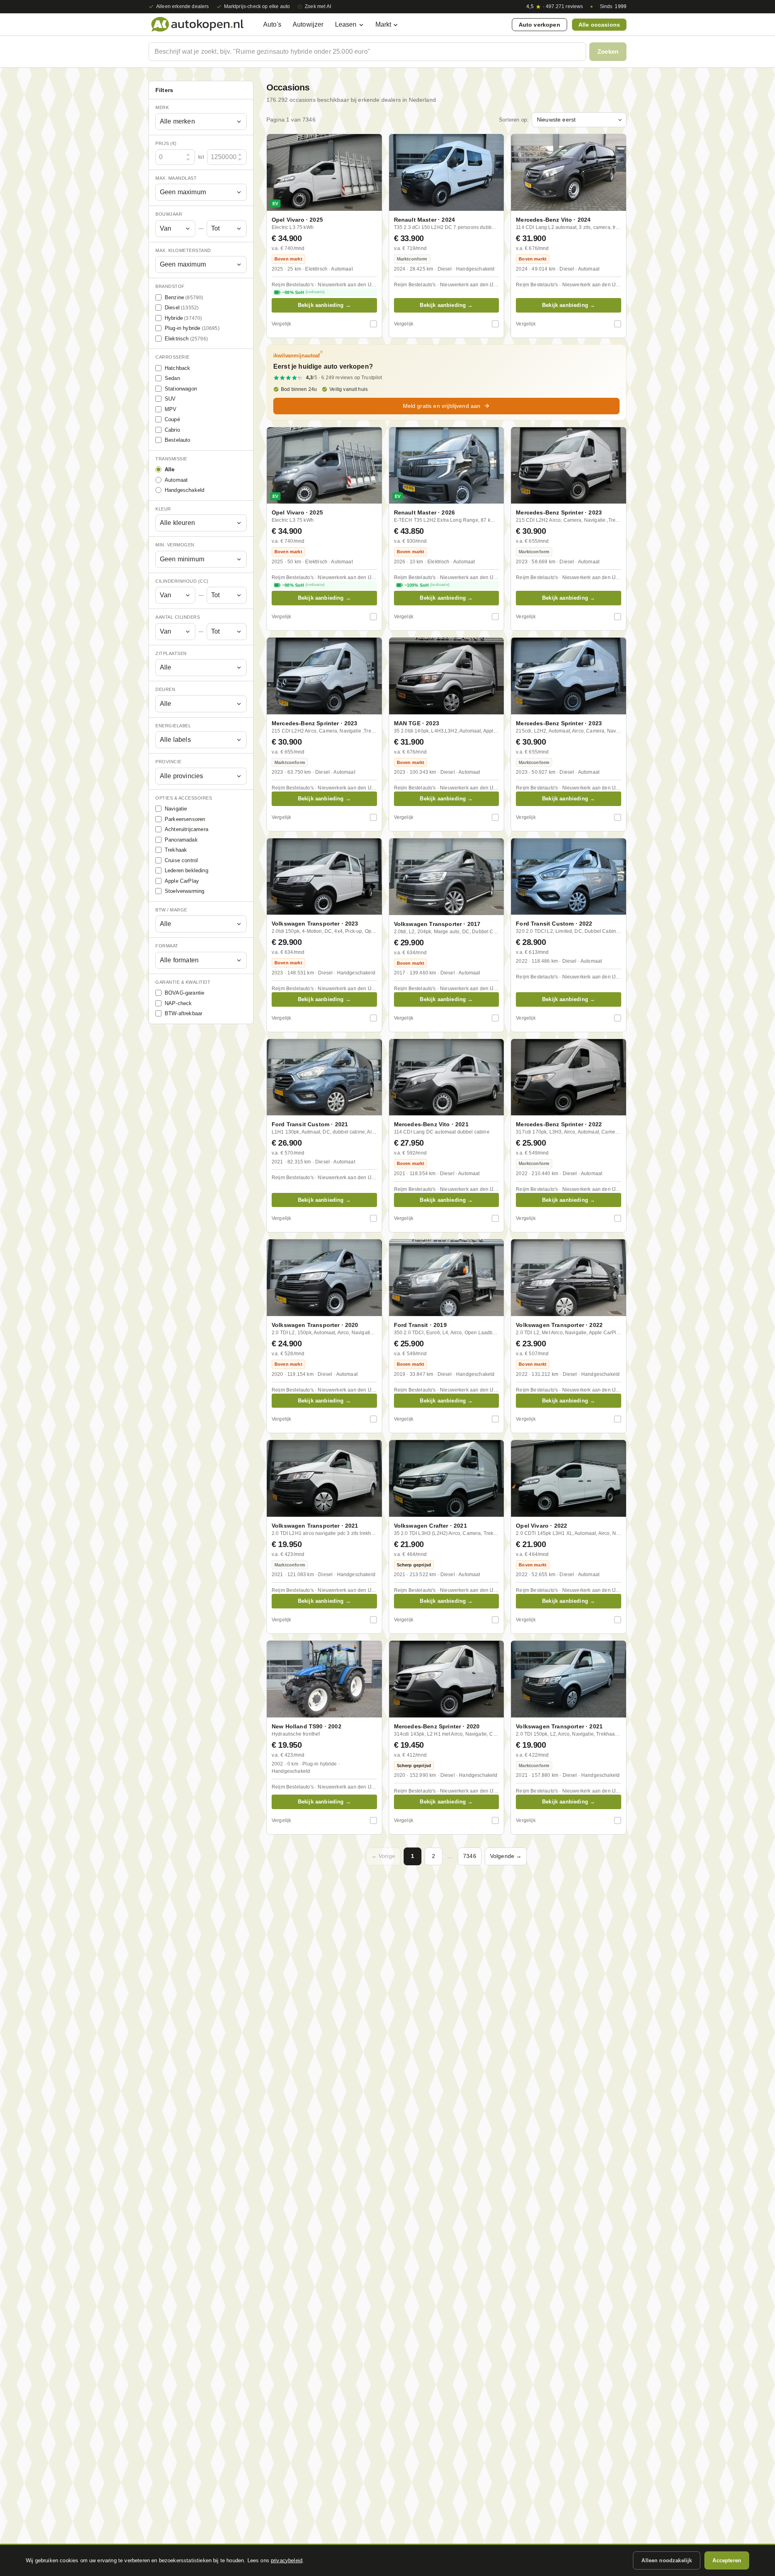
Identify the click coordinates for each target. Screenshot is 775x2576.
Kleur (163, 509)
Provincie (169, 762)
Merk (162, 107)
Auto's (272, 24)
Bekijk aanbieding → (324, 305)
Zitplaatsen (171, 653)
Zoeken (608, 51)
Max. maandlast (176, 178)
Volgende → (506, 1856)
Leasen (346, 24)
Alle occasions (599, 25)
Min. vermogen (175, 545)
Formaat (167, 946)
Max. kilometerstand (183, 250)
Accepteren (727, 2560)
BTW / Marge (171, 910)
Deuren (165, 690)
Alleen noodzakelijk (667, 2560)
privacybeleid (287, 2560)
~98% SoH (303, 292)
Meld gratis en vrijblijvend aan (442, 406)
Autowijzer (308, 24)
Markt (383, 24)
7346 (470, 1856)
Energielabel (173, 726)
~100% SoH (427, 585)
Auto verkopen (539, 25)
